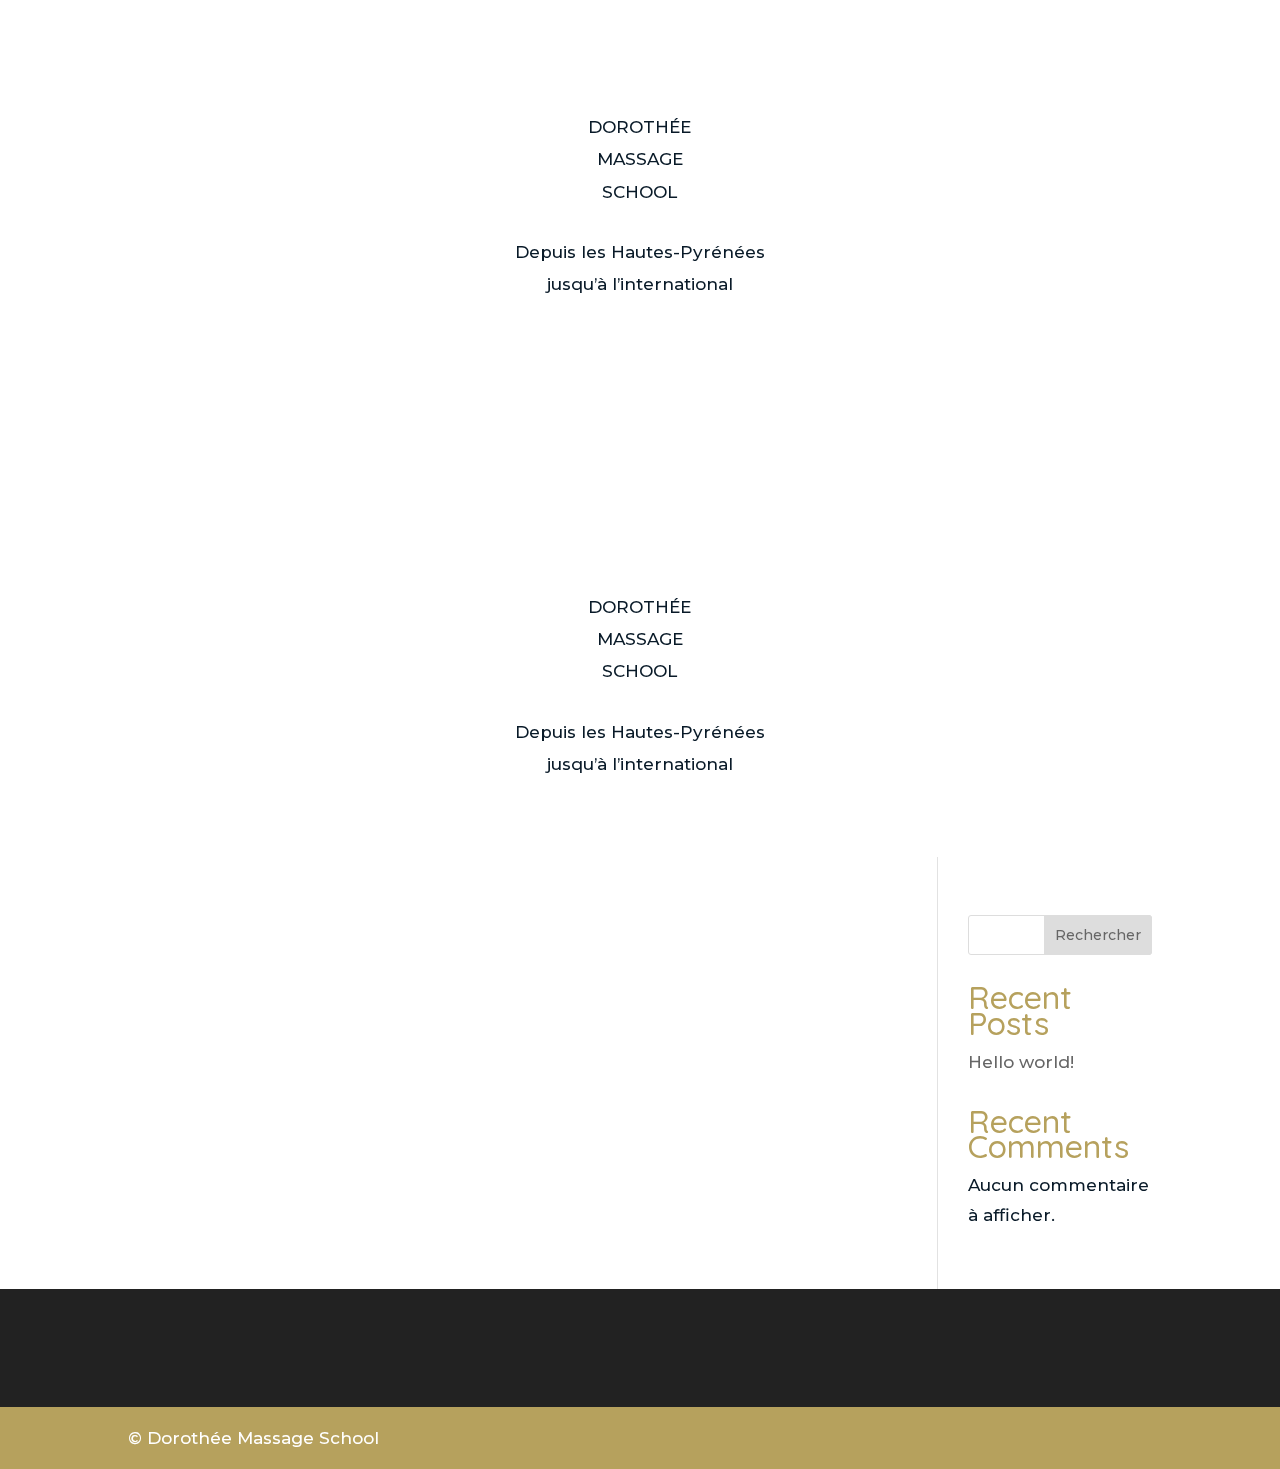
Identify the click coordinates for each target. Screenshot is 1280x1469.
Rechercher (1098, 935)
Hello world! (1021, 1062)
